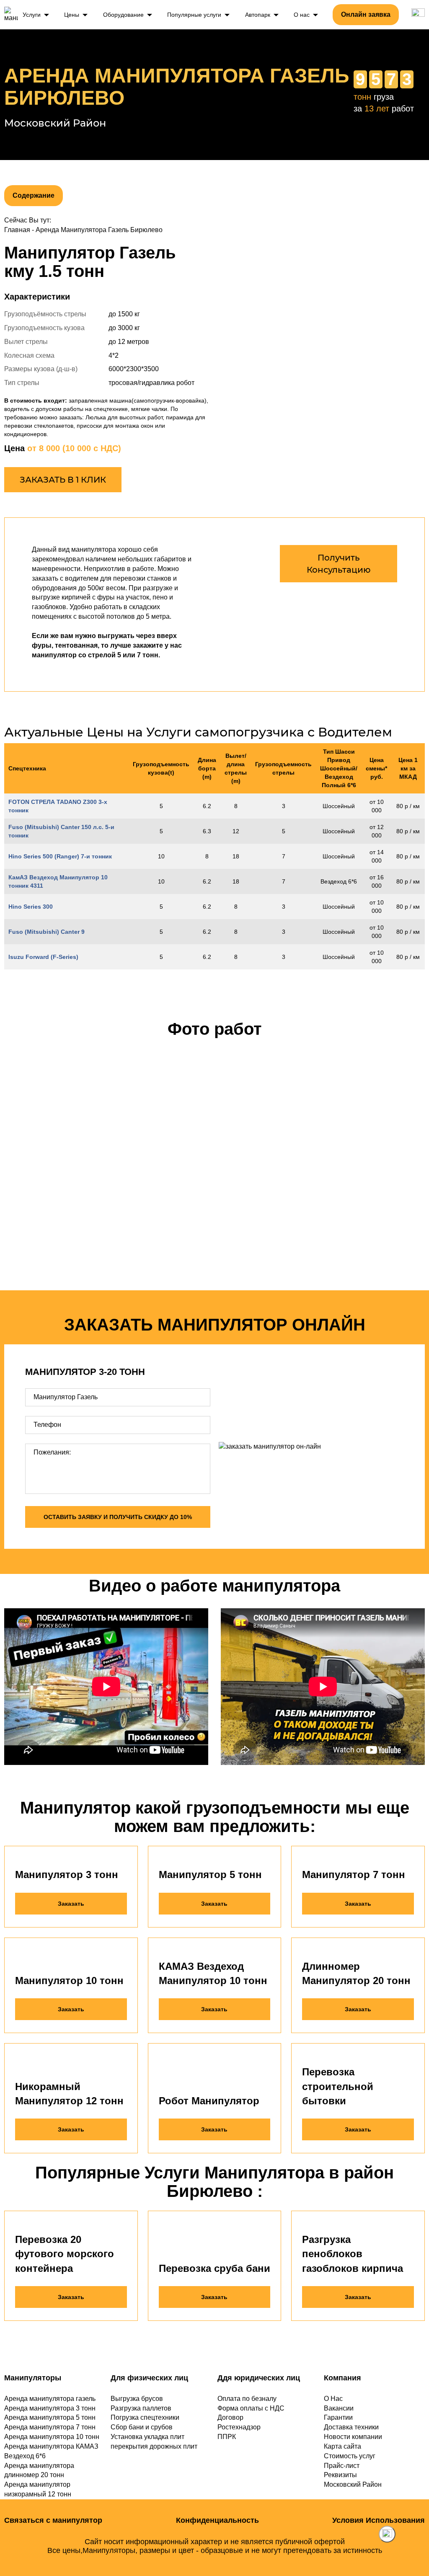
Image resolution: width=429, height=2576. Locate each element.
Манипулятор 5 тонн (210, 1875)
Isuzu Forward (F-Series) (43, 957)
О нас (302, 15)
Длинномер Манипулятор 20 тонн (356, 1973)
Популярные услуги (194, 15)
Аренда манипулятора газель (50, 2399)
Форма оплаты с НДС (251, 2408)
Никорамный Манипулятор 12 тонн (69, 2094)
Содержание (34, 195)
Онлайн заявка (366, 14)
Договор (230, 2417)
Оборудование (123, 15)
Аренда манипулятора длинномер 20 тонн (39, 2470)
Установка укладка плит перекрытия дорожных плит (154, 2442)
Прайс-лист (342, 2466)
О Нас (333, 2399)
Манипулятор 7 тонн (354, 1875)
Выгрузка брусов (137, 2399)
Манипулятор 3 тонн (67, 1875)
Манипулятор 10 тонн (69, 1980)
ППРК (227, 2437)
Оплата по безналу (247, 2399)
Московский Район (353, 2484)
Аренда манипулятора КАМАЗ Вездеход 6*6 (51, 2451)
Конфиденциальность (217, 2520)
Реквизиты (340, 2475)
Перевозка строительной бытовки (338, 2086)
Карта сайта (342, 2446)
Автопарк (258, 15)
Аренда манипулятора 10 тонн (52, 2437)
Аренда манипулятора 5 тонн (50, 2417)
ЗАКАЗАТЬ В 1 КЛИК (63, 480)
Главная (17, 230)
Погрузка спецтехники (145, 2417)
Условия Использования (379, 2520)
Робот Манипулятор (209, 2101)
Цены (72, 15)
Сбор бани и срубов (142, 2427)
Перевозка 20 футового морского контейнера (65, 2254)
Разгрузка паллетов (141, 2408)
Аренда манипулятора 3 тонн (50, 2408)
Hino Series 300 (31, 907)
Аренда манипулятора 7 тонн (50, 2427)
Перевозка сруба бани (214, 2268)
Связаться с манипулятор (53, 2520)
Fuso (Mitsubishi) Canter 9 (47, 932)
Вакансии (339, 2408)
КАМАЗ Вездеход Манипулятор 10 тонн (213, 1973)
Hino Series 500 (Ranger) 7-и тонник (60, 856)
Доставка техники (351, 2427)
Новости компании (353, 2437)
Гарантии (338, 2417)
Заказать (71, 1904)
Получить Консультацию (339, 564)
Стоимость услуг (350, 2456)
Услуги (32, 15)
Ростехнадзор (239, 2427)
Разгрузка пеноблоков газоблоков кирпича (353, 2254)
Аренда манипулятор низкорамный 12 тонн (38, 2489)
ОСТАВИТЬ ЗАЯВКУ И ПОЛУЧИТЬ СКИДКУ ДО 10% (118, 1517)
